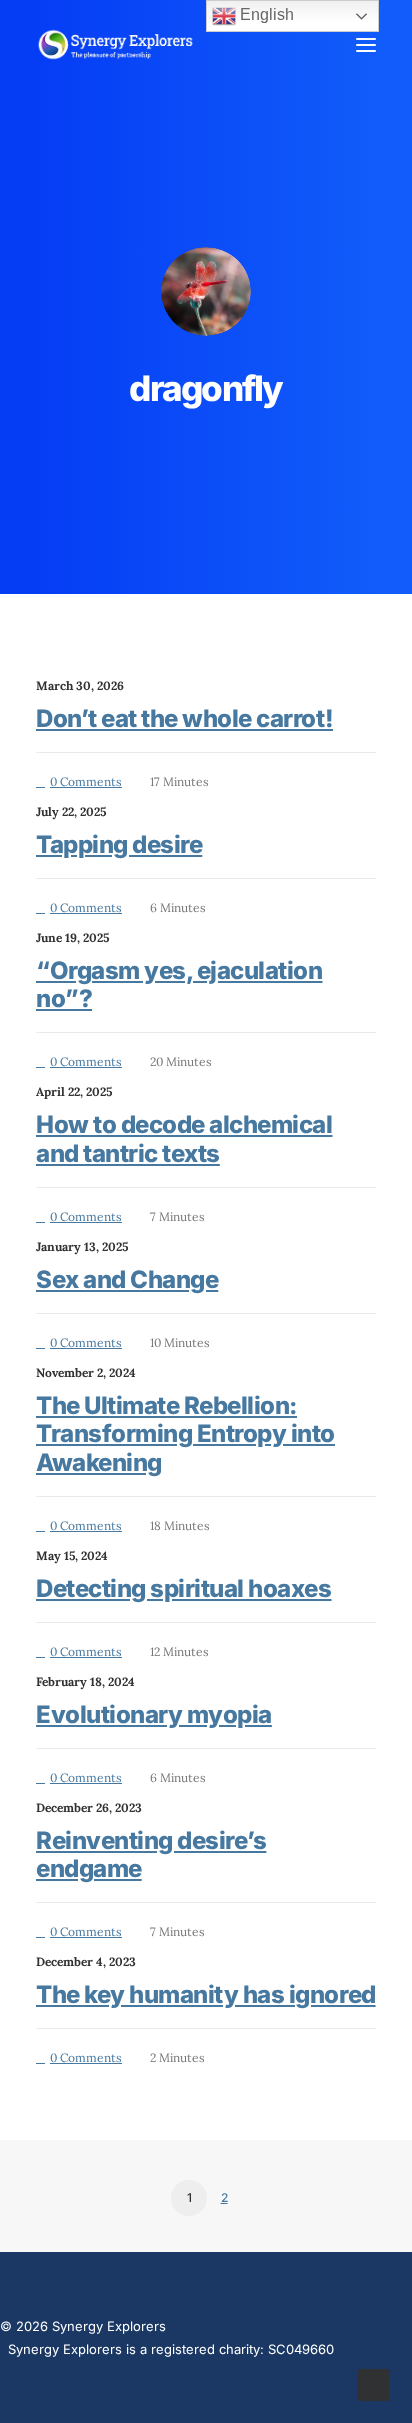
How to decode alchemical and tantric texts (184, 1139)
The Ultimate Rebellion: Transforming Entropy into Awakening (185, 1434)
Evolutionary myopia (154, 1714)
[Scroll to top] (374, 2383)
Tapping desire (119, 844)
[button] (366, 44)
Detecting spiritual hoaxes (184, 1588)
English (265, 14)
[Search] (307, 45)
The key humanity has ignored (206, 1994)
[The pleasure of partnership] (115, 44)
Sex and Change (127, 1279)
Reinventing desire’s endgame (151, 1855)
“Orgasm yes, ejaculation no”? (179, 985)
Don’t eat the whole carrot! (184, 718)
